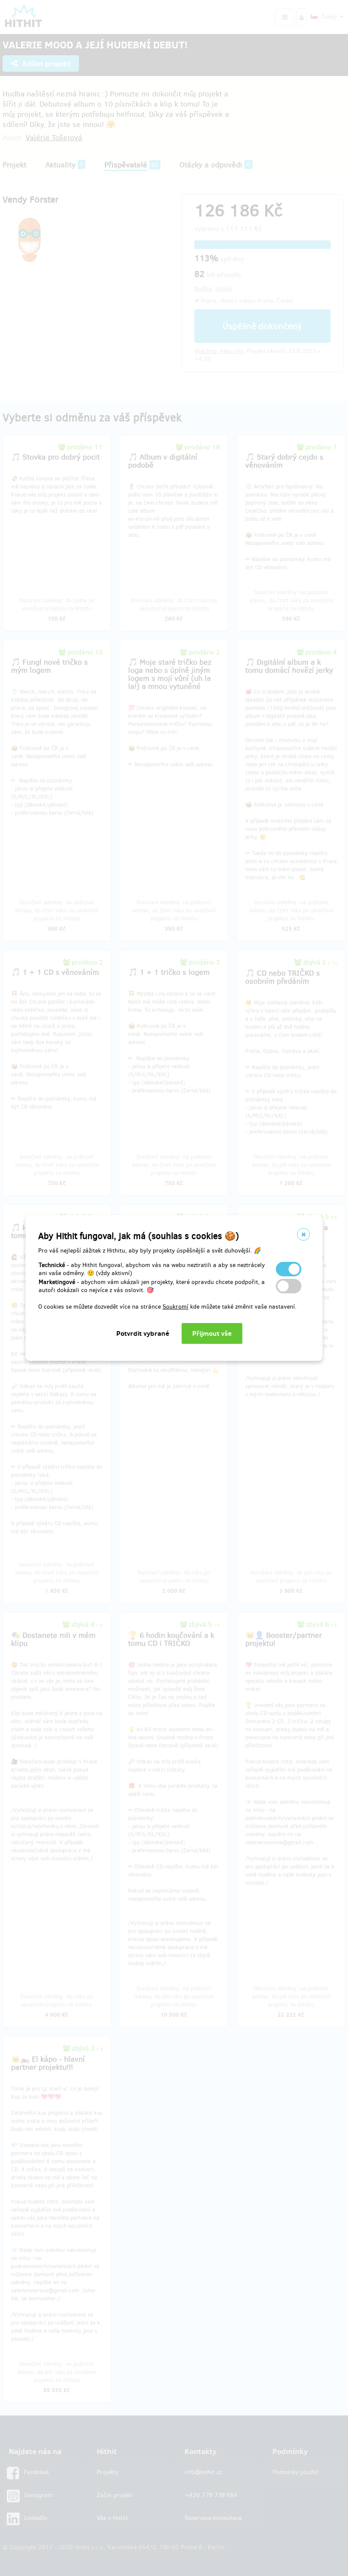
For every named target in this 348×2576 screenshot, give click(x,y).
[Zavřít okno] (303, 1234)
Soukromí (175, 1307)
